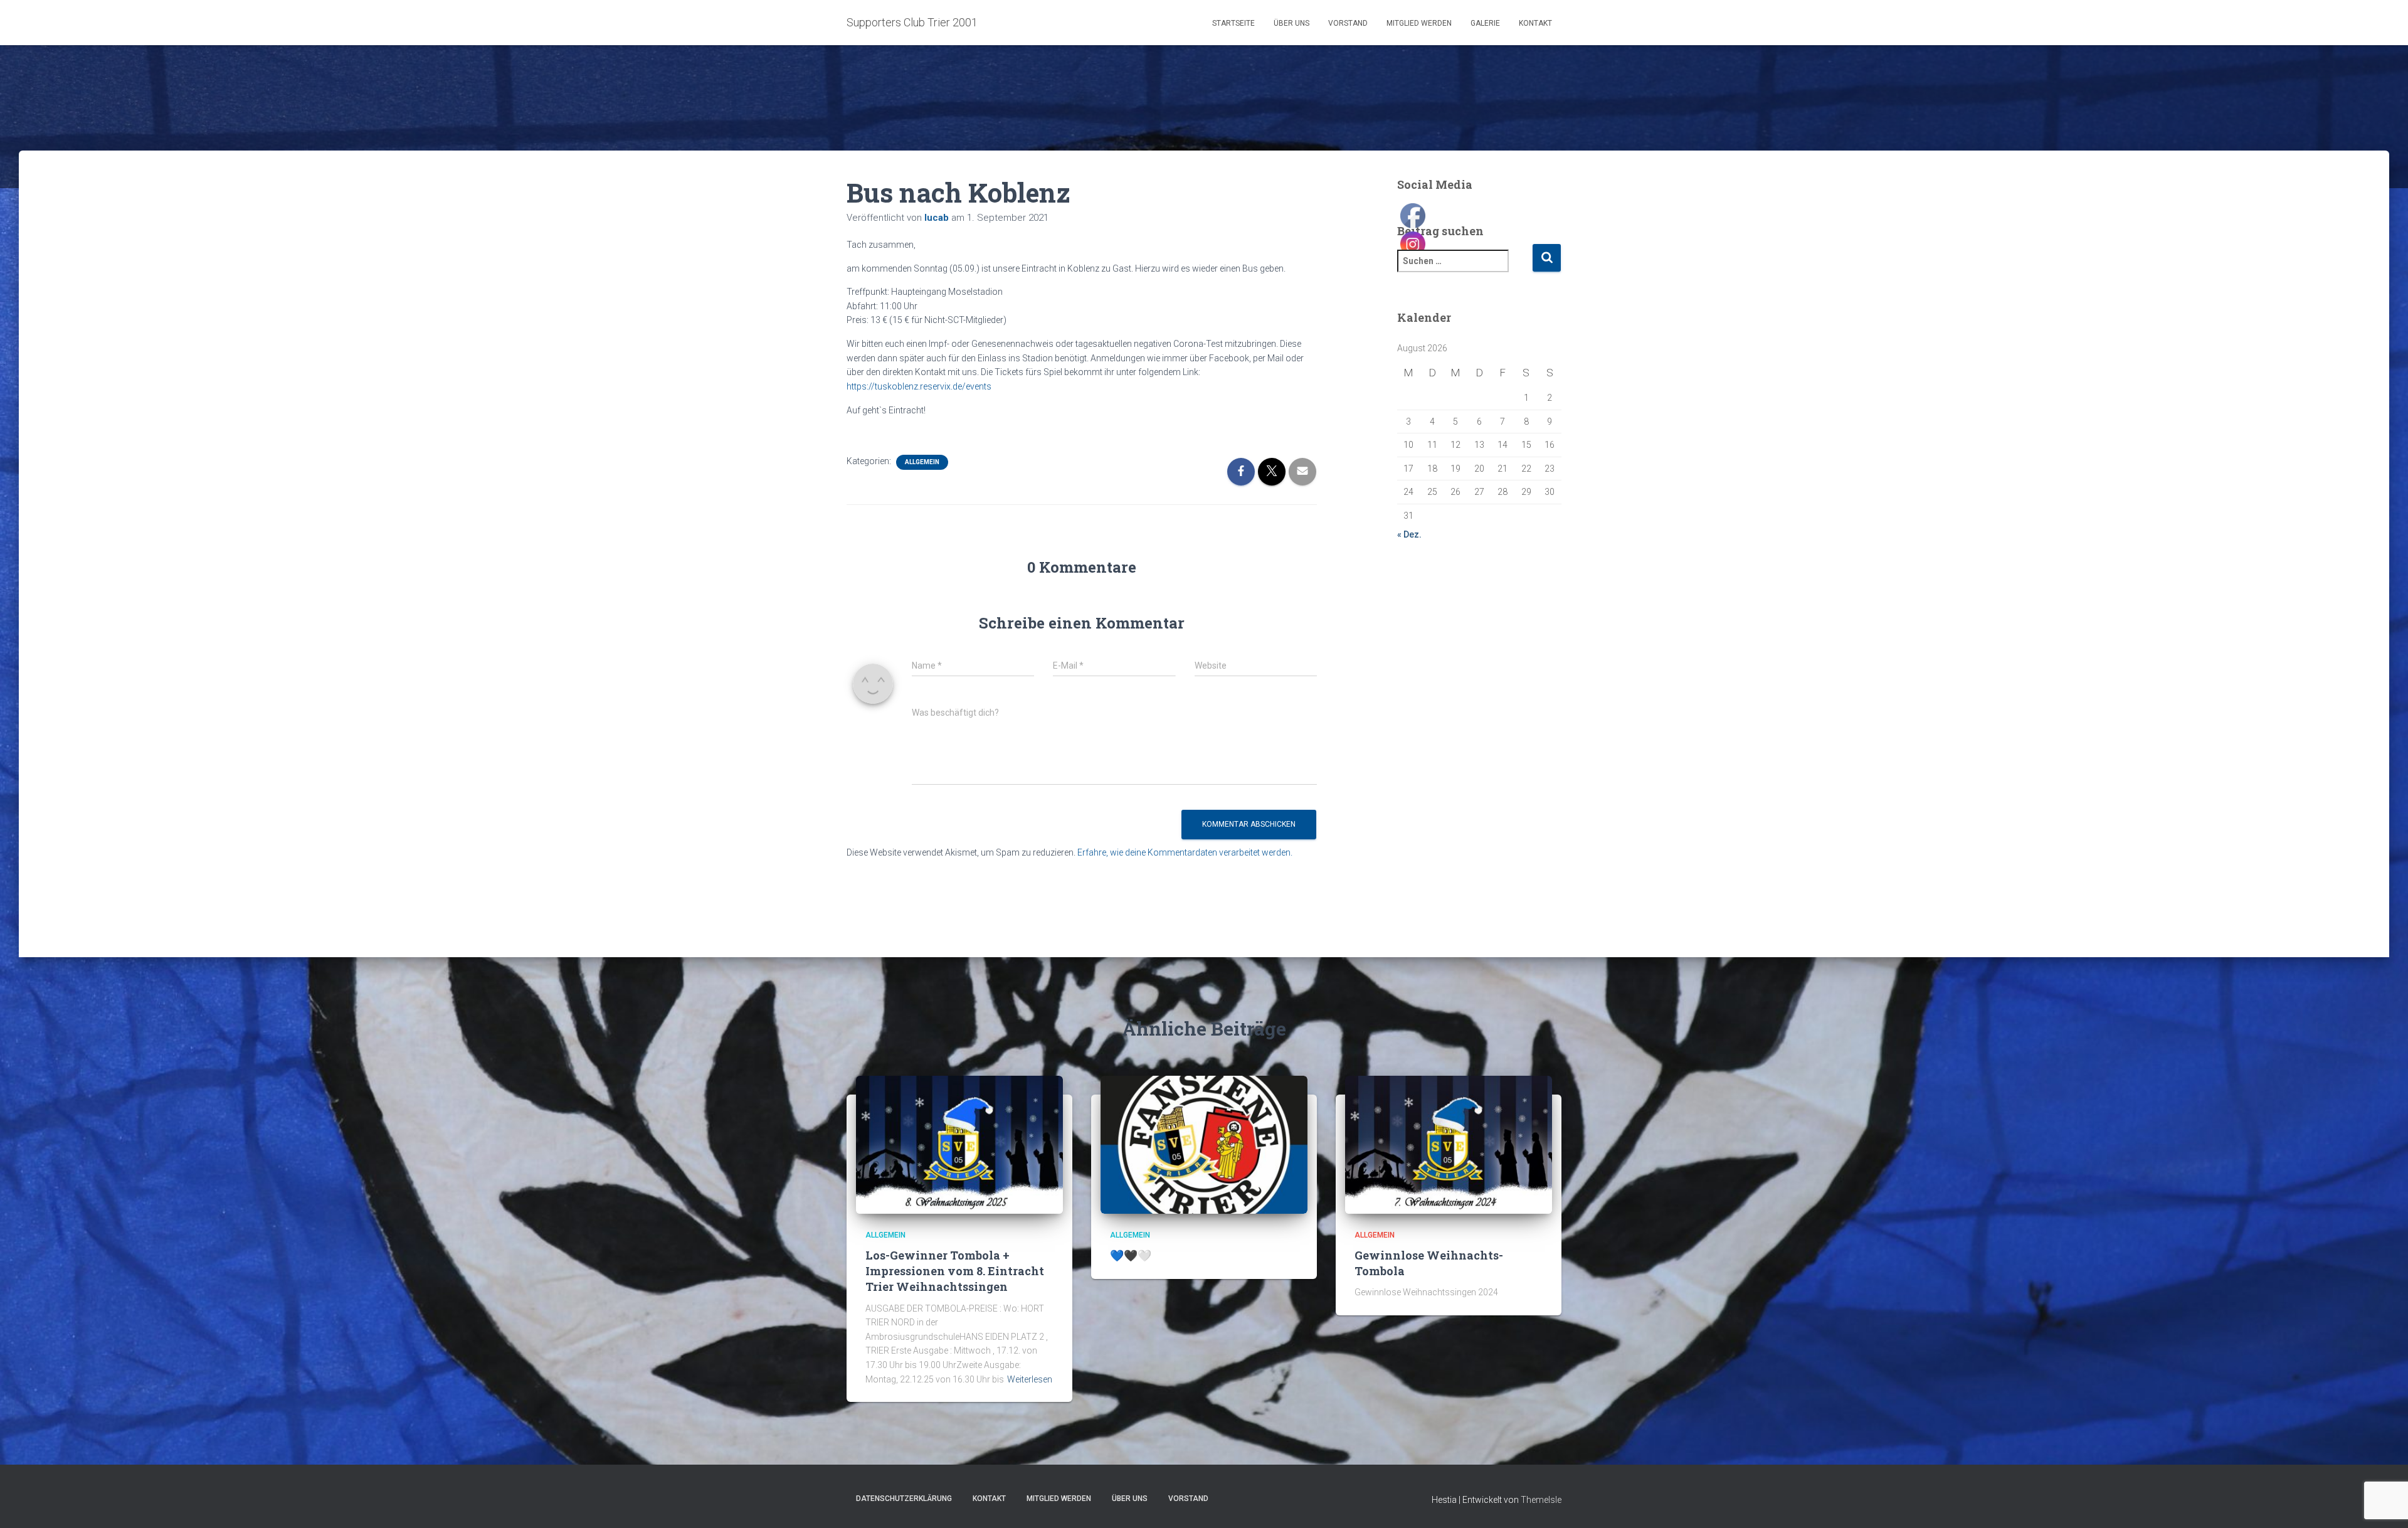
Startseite (1233, 23)
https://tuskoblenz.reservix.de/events (919, 386)
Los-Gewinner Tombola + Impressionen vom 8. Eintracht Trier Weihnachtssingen (955, 1271)
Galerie (1485, 23)
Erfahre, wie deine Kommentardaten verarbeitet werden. (1185, 852)
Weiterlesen (1030, 1379)
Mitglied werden (1419, 23)
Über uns (1291, 23)
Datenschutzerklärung (904, 1499)
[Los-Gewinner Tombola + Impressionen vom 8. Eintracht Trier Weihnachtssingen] (959, 1143)
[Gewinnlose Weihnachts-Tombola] (1449, 1143)
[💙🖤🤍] (1204, 1143)
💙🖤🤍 (1131, 1255)
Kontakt (1535, 23)
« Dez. (1409, 534)
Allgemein (922, 462)
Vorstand (1348, 23)
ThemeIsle (1541, 1500)
